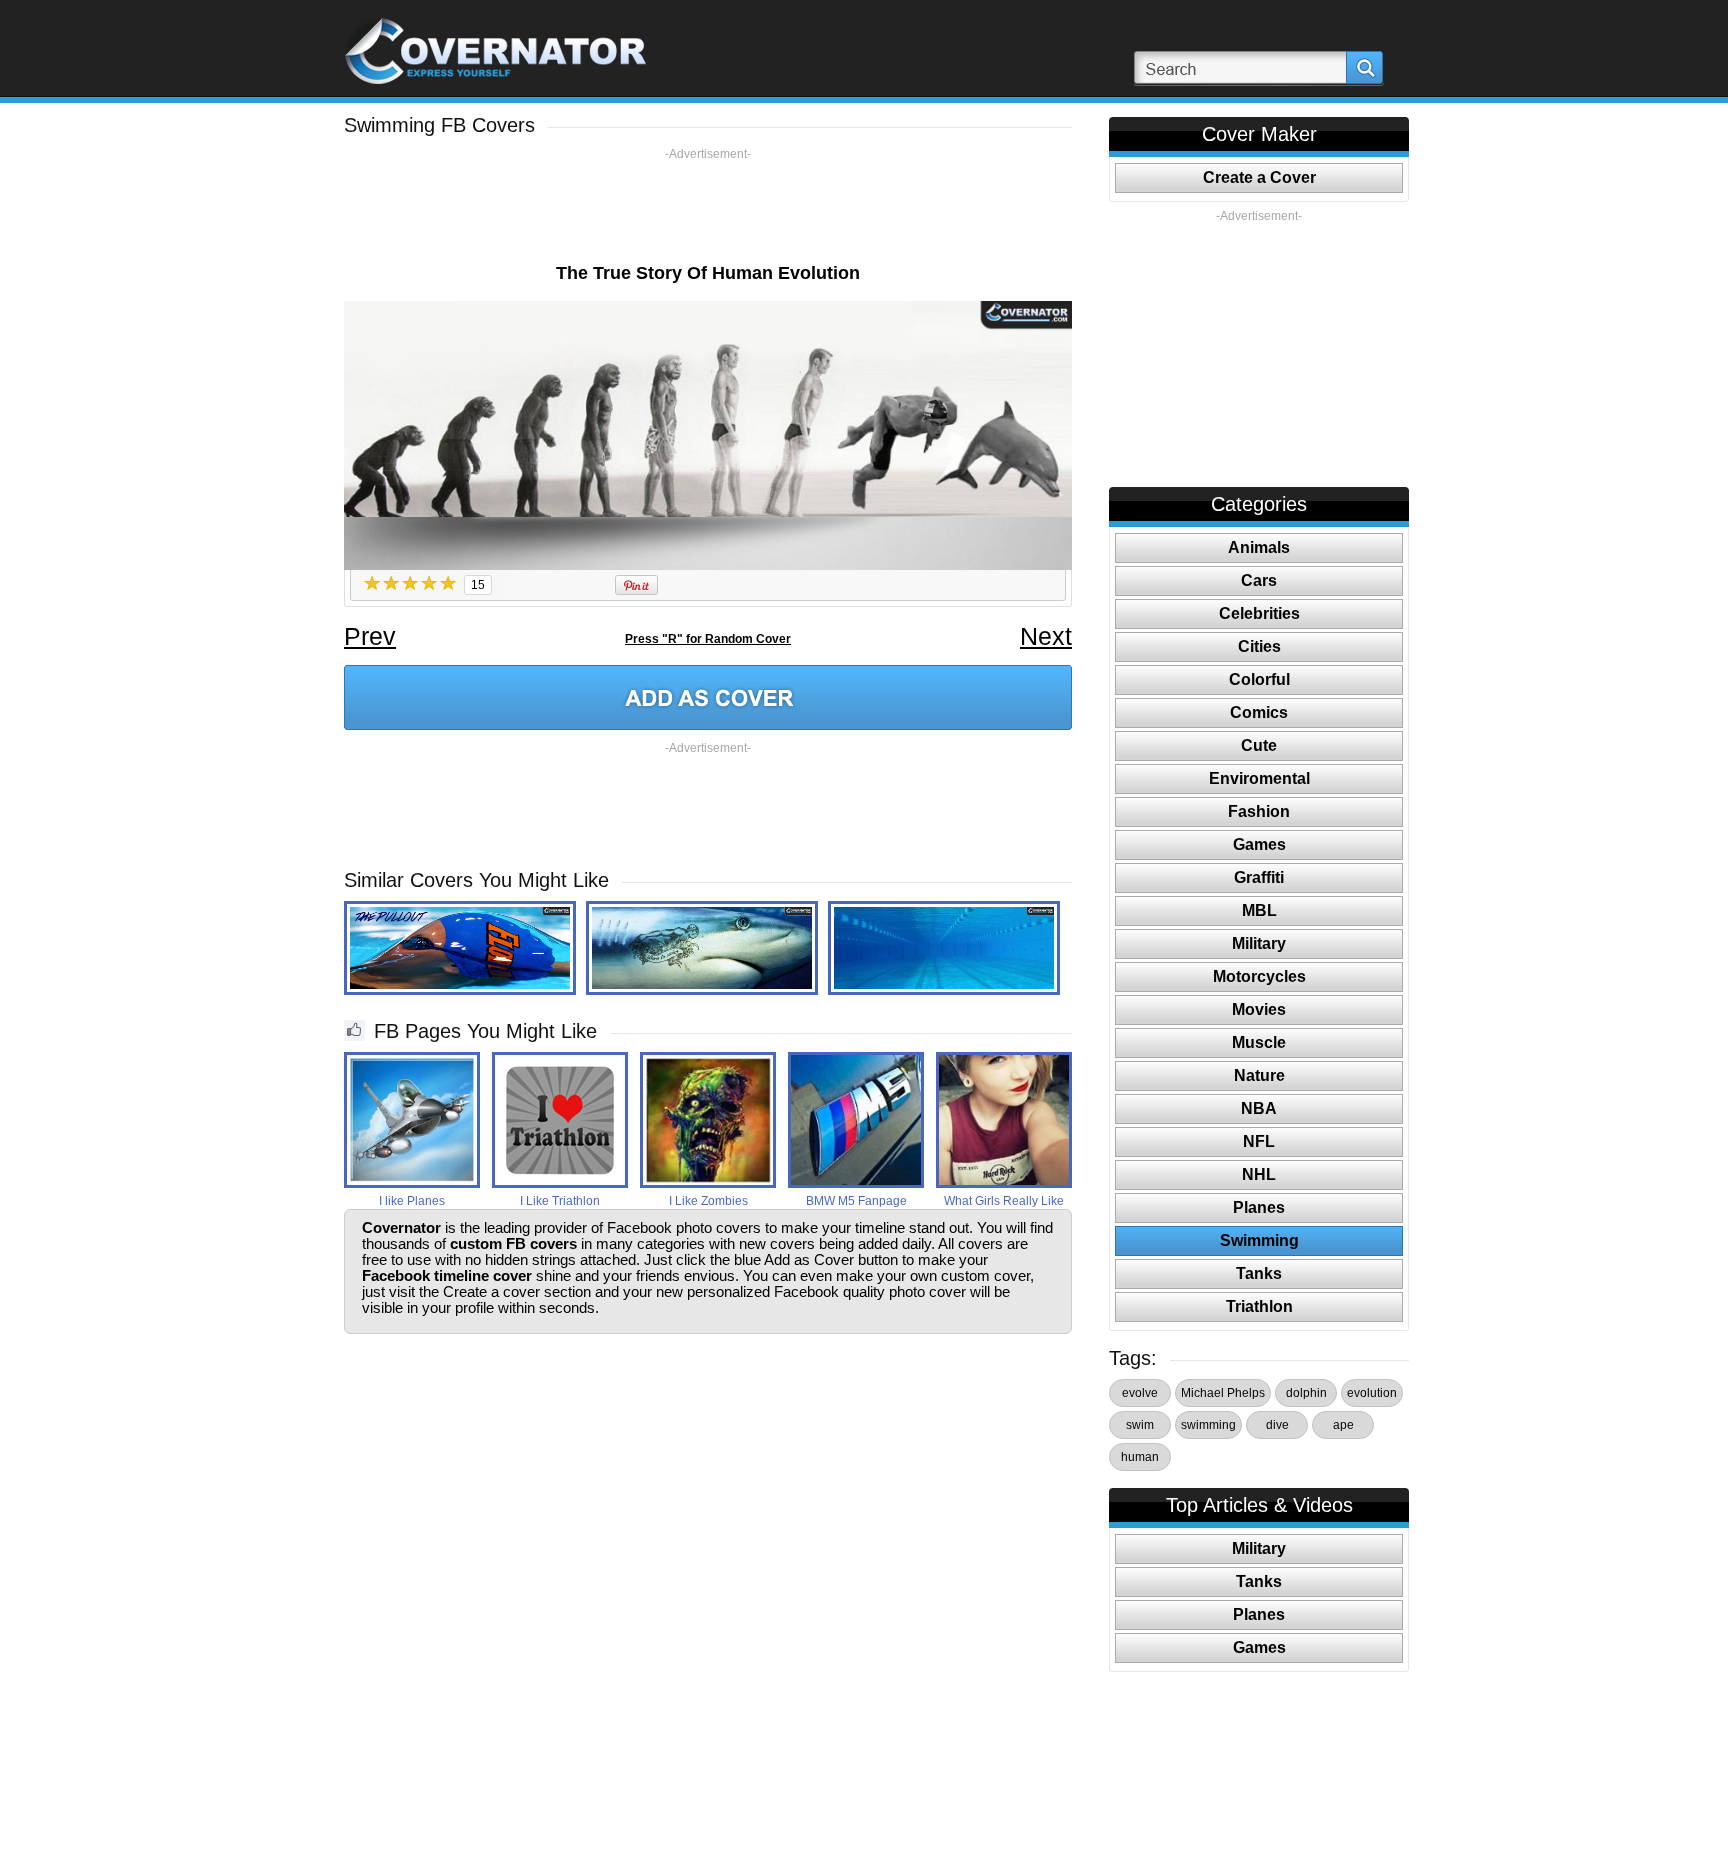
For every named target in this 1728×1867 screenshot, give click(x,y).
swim (1140, 1425)
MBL (1259, 910)
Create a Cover (1259, 177)
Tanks (1259, 1273)
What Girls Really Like (1004, 1201)
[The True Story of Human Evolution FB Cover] (708, 697)
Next (1046, 636)
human (1140, 1457)
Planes (1259, 1207)
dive (1277, 1425)
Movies (1259, 1009)
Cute (1259, 745)
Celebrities (1259, 613)
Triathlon (1259, 1306)
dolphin (1306, 1393)
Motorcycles (1259, 976)
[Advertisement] (708, 207)
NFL (1259, 1141)
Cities (1259, 646)
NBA (1259, 1108)
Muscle (1259, 1042)
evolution (1372, 1393)
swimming (1208, 1425)
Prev (370, 636)
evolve (1140, 1393)
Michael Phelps (1223, 1393)
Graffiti (1259, 877)
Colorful (1259, 679)
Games (1259, 844)
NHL (1259, 1174)
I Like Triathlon (560, 1201)
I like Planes (412, 1201)
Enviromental (1259, 778)
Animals (1259, 547)
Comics (1259, 712)
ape (1343, 1425)
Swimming (1259, 1240)
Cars (1259, 580)
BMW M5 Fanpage (856, 1201)
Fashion (1259, 811)
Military (1259, 943)
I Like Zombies (708, 1201)
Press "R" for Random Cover (708, 639)
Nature (1259, 1075)
